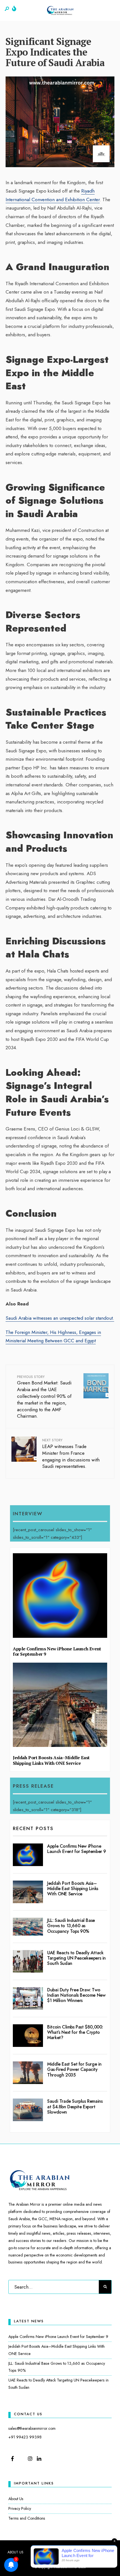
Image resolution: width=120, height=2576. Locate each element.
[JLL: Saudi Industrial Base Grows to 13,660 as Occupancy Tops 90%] (28, 1927)
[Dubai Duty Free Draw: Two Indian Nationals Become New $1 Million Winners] (28, 1998)
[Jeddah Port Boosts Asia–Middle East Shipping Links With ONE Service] (28, 1892)
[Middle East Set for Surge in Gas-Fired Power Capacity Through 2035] (28, 2073)
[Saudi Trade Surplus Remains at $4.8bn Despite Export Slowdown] (28, 2110)
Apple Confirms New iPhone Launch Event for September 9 (57, 1651)
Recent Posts (33, 1828)
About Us (16, 2499)
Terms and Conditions (27, 2518)
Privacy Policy (20, 2508)
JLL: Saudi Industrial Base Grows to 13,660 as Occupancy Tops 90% (71, 1926)
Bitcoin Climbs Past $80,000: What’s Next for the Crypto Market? (75, 2032)
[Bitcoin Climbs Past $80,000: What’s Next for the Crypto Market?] (28, 2036)
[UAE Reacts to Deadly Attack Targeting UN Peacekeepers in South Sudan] (28, 1961)
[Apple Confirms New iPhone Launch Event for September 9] (28, 1855)
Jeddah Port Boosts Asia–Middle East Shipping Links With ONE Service (51, 1760)
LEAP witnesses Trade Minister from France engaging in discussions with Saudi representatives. (71, 1454)
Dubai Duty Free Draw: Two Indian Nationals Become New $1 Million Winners (76, 1995)
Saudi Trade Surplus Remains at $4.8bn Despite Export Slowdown (75, 2106)
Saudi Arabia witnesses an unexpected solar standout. (60, 1318)
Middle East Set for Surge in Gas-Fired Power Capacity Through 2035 (74, 2069)
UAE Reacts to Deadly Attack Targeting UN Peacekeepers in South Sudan (76, 1958)
